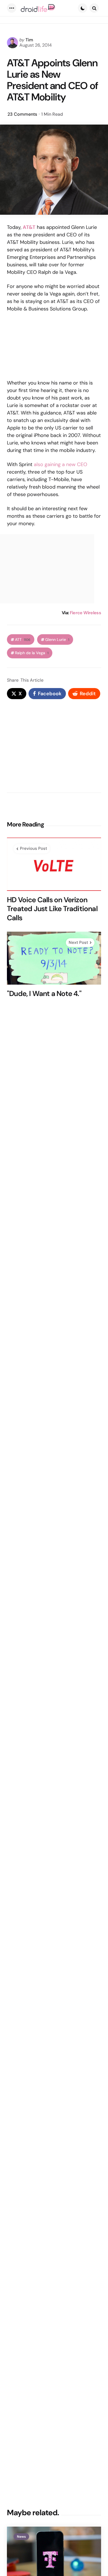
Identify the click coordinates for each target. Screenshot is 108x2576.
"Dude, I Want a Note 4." (44, 994)
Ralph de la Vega (32, 653)
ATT (23, 640)
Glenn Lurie (57, 640)
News (21, 2537)
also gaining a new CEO (61, 464)
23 (22, 114)
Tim (29, 40)
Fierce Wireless (85, 613)
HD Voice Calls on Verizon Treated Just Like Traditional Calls (52, 909)
